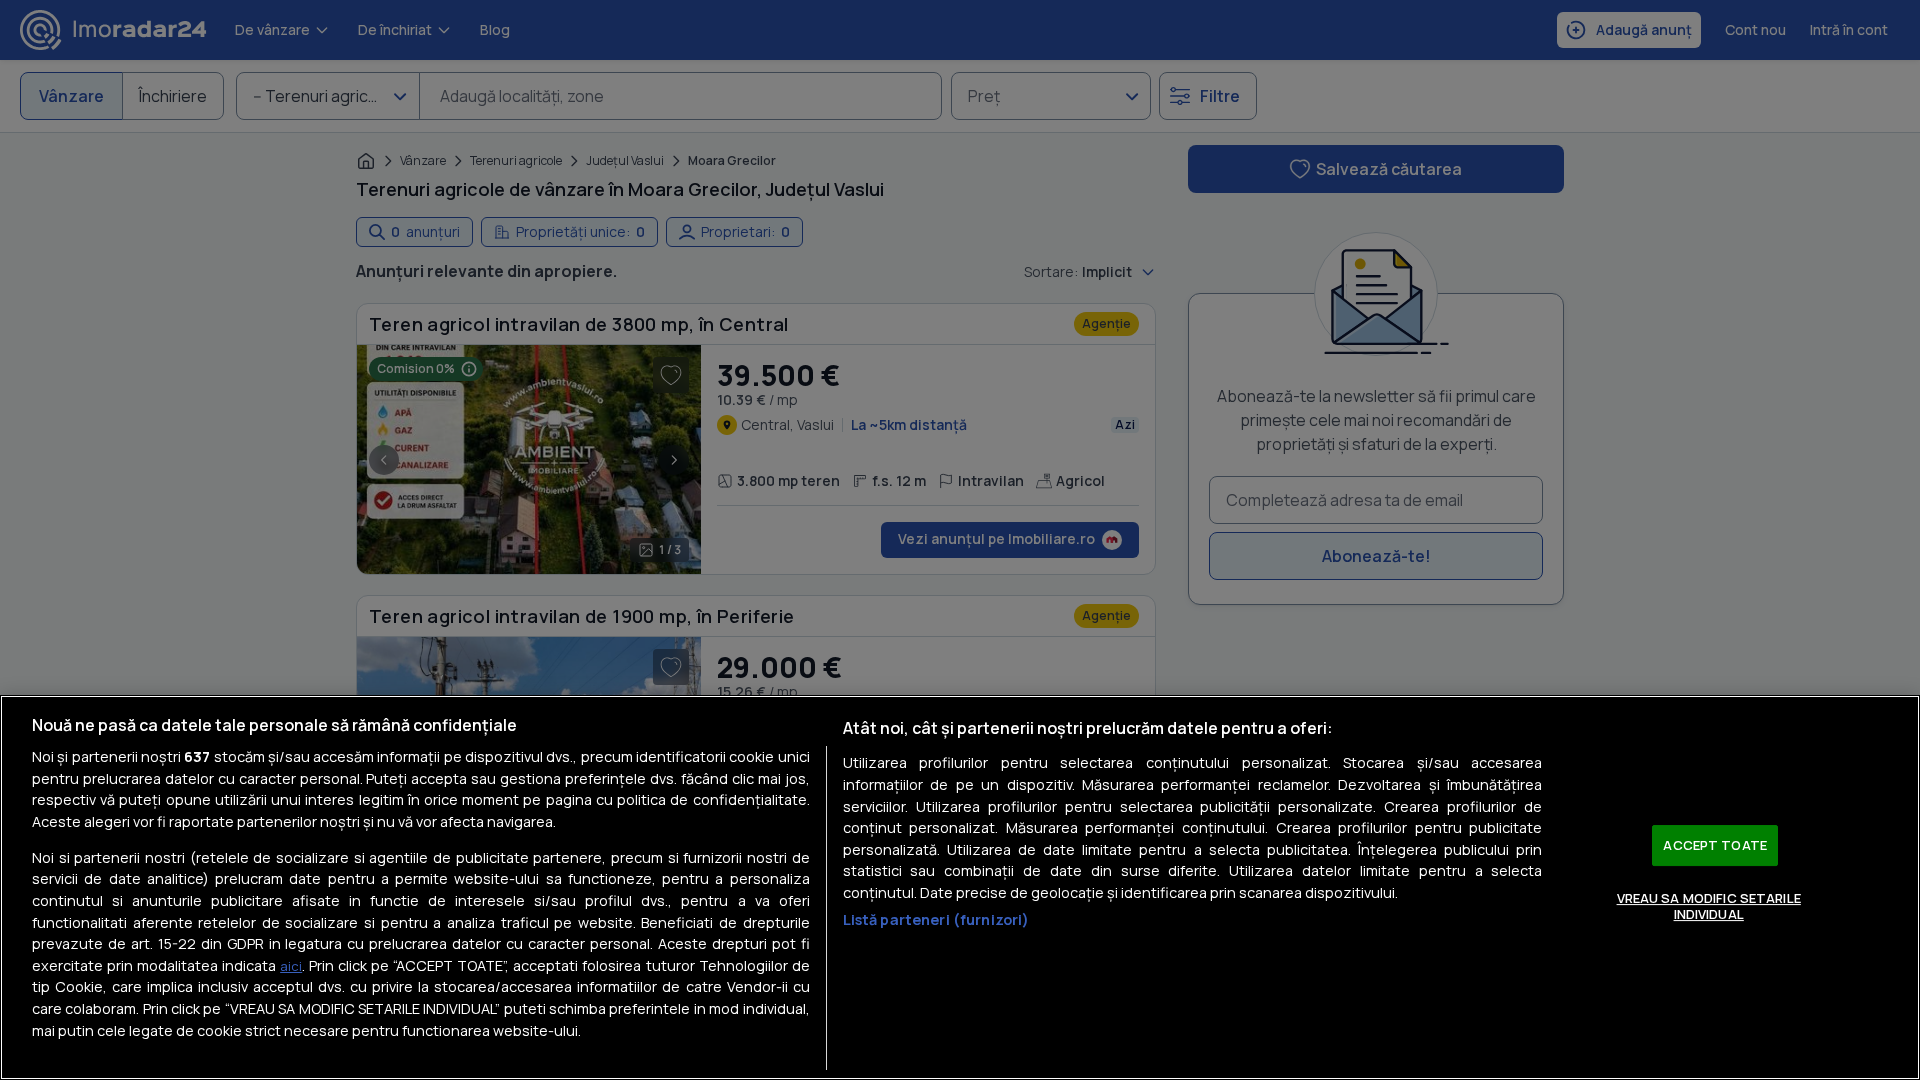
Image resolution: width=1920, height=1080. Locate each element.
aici (291, 966)
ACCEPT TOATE (1715, 845)
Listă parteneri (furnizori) (936, 919)
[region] (960, 887)
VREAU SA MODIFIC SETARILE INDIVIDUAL (1709, 906)
